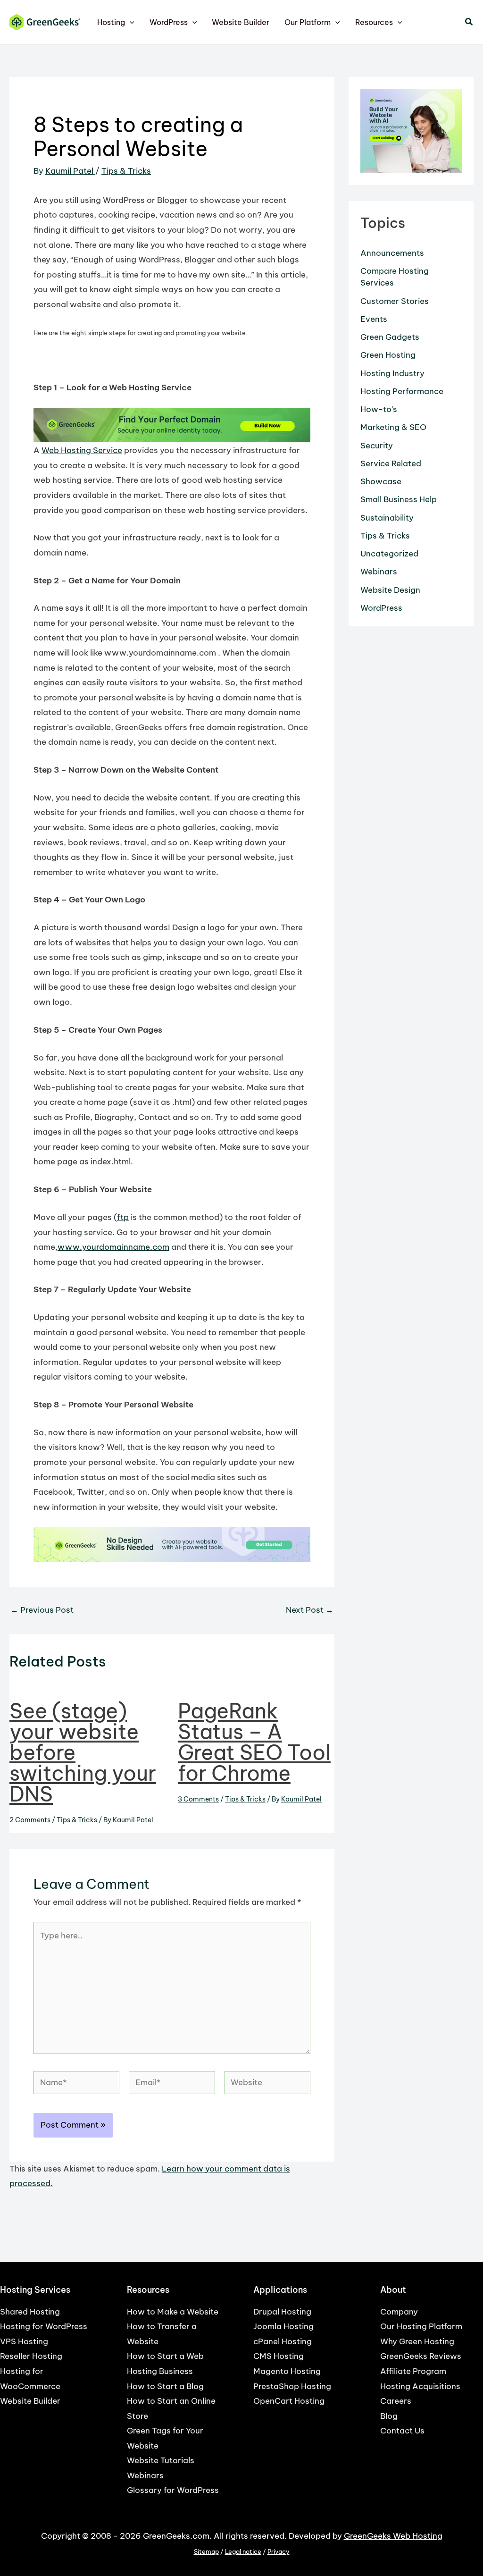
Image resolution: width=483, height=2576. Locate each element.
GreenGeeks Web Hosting (393, 2536)
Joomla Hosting (283, 2326)
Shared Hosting (30, 2312)
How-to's (379, 409)
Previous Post (42, 1610)
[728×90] (172, 425)
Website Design (390, 590)
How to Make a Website (173, 2312)
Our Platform (308, 22)
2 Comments (30, 1820)
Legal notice (243, 2552)
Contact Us (402, 2431)
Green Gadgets (390, 337)
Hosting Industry (392, 373)
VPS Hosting (24, 2341)
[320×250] (411, 130)
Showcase (381, 481)
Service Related (391, 463)
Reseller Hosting (31, 2356)
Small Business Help (399, 499)
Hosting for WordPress (44, 2326)
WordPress (169, 22)
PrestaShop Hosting (292, 2386)
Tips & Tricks (126, 171)
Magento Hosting (287, 2371)
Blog (389, 2416)
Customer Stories (395, 301)
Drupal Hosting (282, 2312)
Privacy (279, 2552)
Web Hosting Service (82, 450)
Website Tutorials (161, 2460)
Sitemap (206, 2552)
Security (377, 446)
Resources (374, 22)
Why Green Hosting (417, 2341)
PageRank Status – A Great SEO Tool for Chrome (254, 1742)
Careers (396, 2401)
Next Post (310, 1610)
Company (399, 2312)
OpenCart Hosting (289, 2401)
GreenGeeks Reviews (421, 2356)
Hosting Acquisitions (420, 2386)
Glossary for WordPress (173, 2490)
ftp (123, 1217)
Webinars (379, 572)
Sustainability (387, 518)
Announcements (392, 253)
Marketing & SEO (393, 427)
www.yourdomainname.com (113, 1247)
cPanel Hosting (283, 2341)
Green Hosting (388, 355)
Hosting (111, 22)
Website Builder (241, 22)
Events (374, 319)
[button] (130, 22)
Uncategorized (389, 554)
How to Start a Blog (165, 2386)
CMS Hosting (279, 2356)
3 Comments (198, 1799)
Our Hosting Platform (421, 2326)
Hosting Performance (402, 391)
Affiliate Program (413, 2371)
